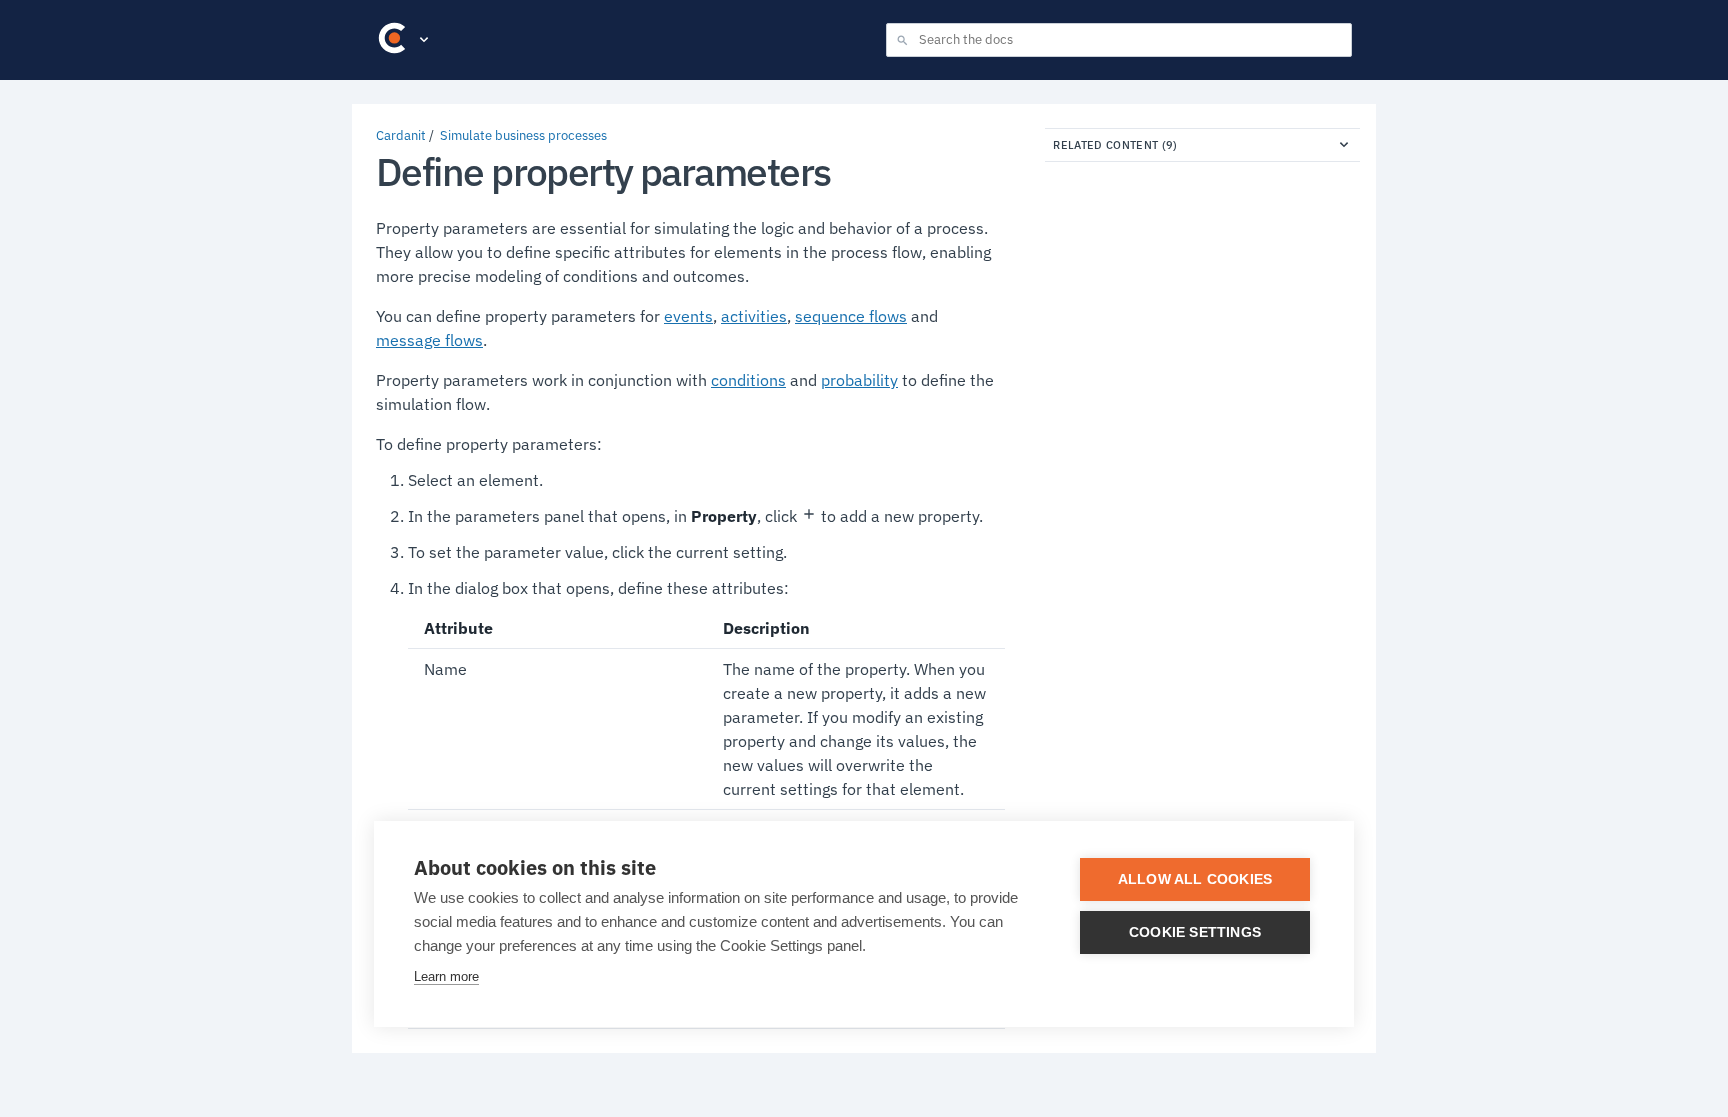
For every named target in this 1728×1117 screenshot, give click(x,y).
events (688, 316)
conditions (748, 380)
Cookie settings (1195, 932)
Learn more (446, 976)
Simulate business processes (523, 135)
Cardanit (401, 135)
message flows (429, 340)
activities (754, 316)
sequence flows (851, 316)
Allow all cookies (1195, 879)
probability (859, 380)
